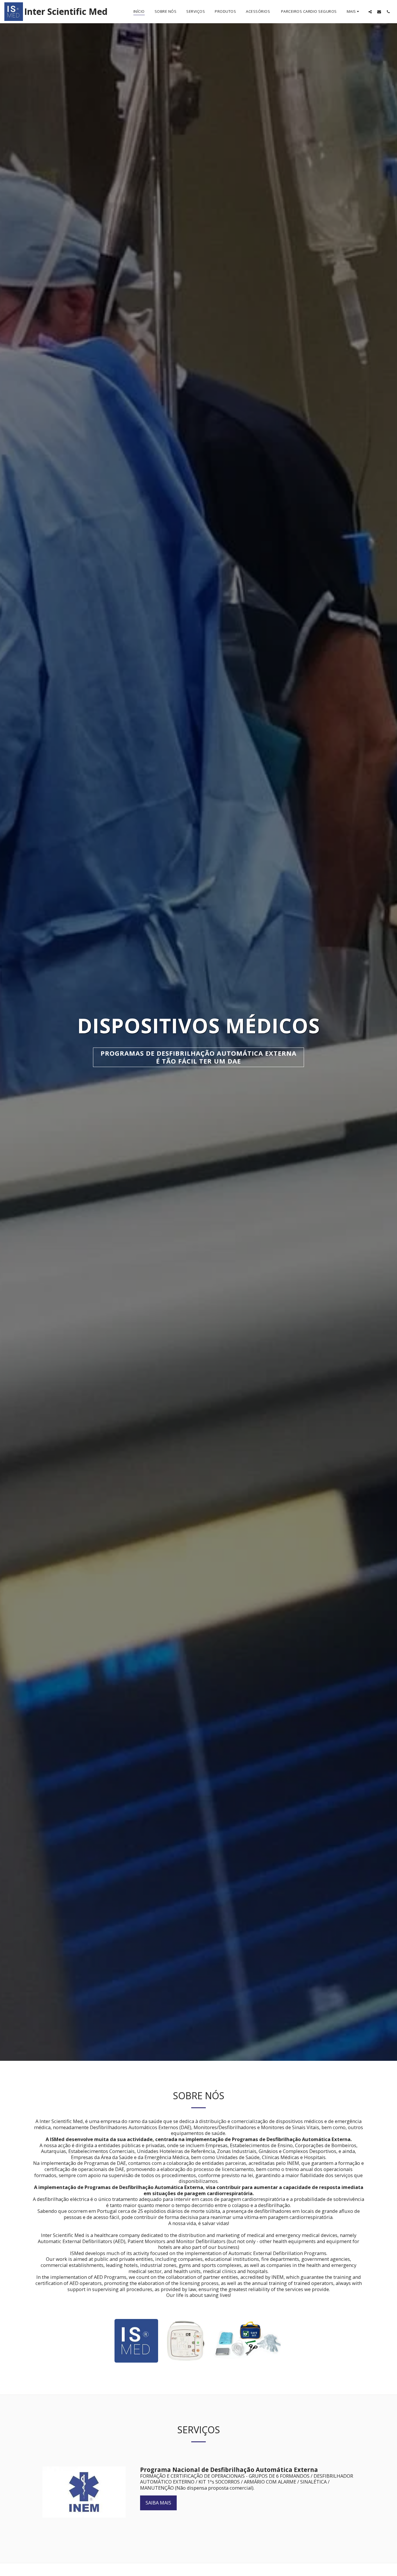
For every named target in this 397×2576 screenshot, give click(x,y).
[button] (370, 12)
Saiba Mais (158, 2503)
